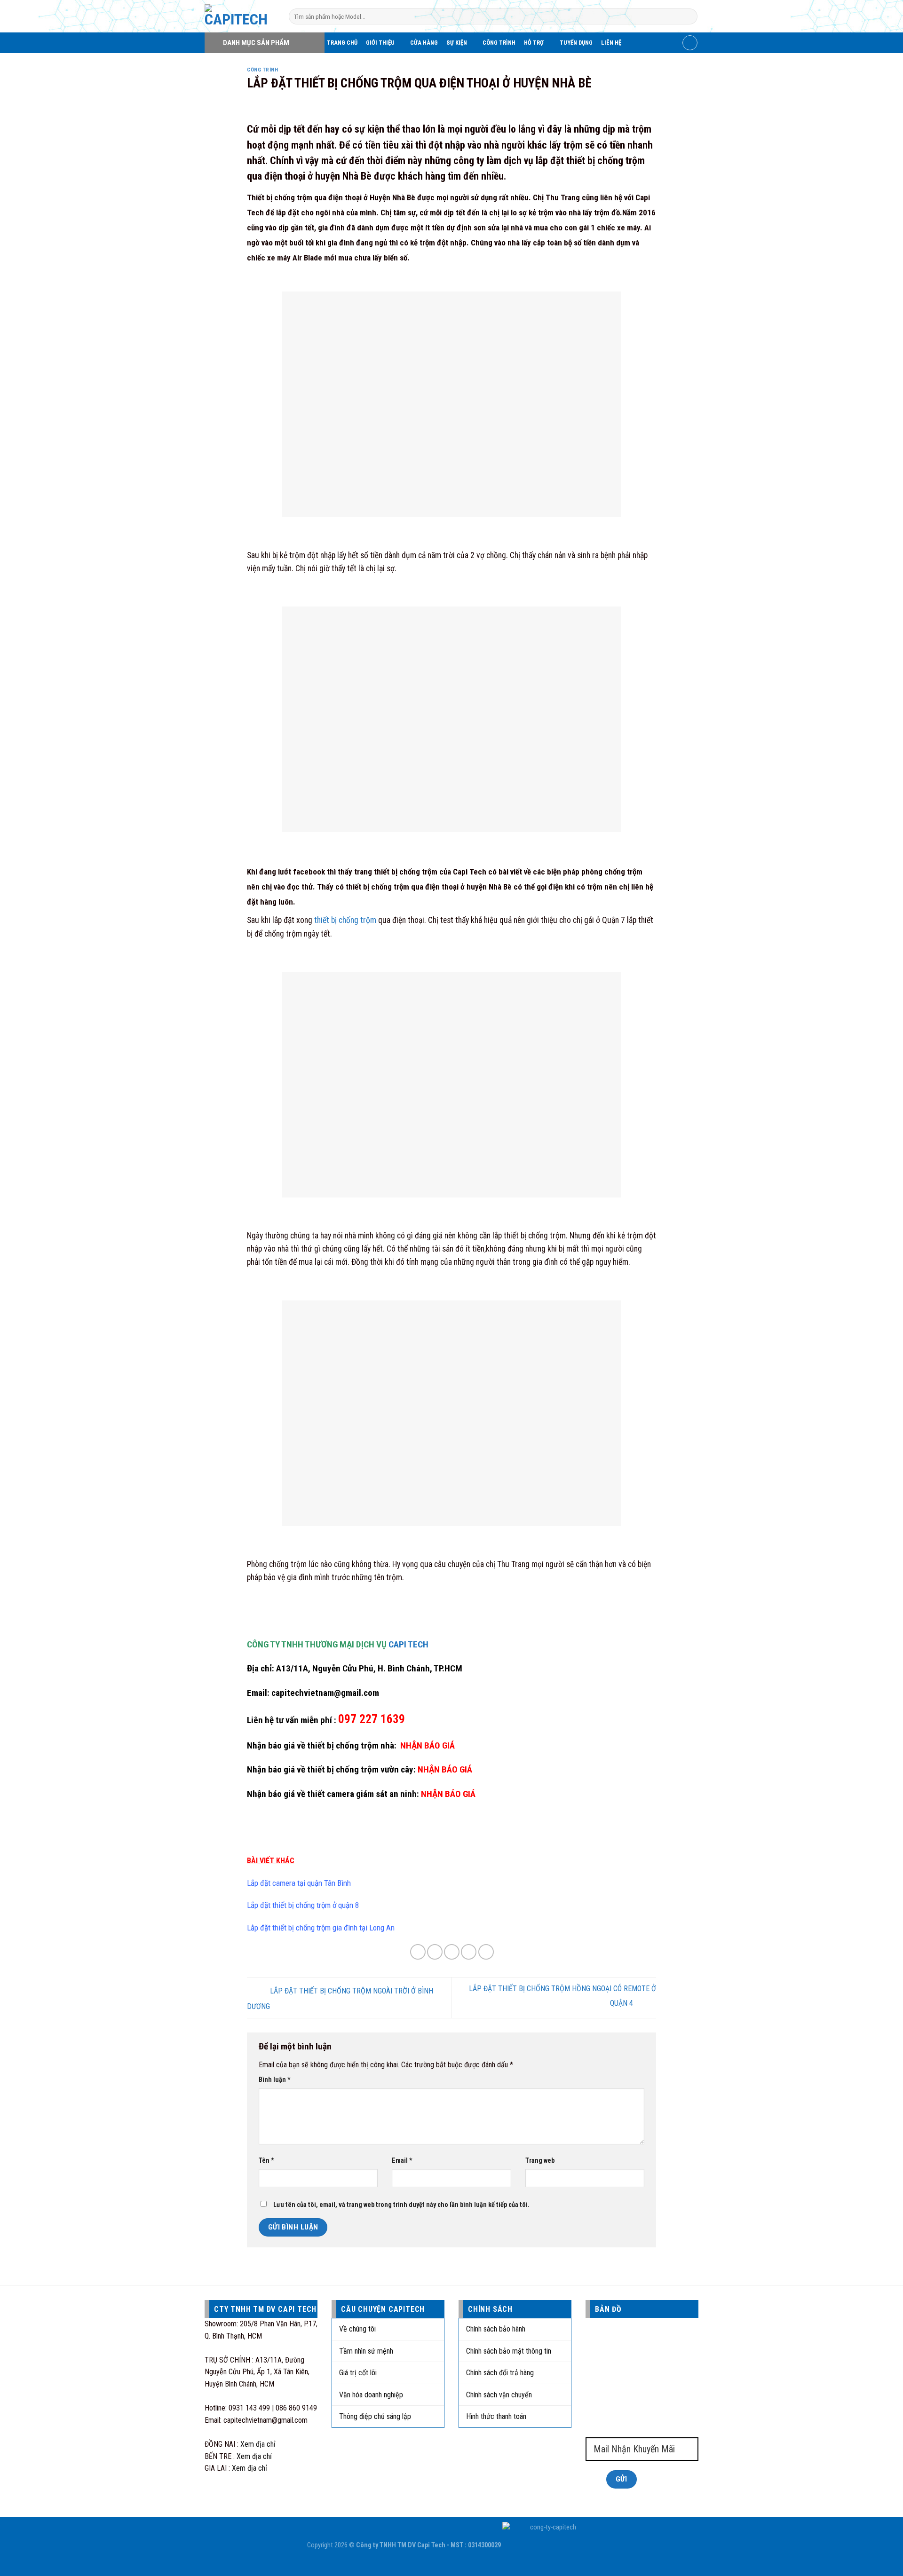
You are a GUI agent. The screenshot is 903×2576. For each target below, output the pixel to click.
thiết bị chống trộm (345, 920)
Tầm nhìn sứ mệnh (366, 2351)
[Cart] (690, 43)
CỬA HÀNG (424, 43)
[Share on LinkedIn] (486, 1952)
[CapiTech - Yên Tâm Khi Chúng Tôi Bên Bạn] (240, 16)
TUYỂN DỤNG (576, 43)
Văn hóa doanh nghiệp (371, 2395)
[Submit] (689, 16)
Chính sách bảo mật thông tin (509, 2351)
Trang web (540, 2161)
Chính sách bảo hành (496, 2329)
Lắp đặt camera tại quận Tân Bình (299, 1883)
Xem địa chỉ (258, 2444)
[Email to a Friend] (452, 1952)
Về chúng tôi (357, 2329)
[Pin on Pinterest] (469, 1952)
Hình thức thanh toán (496, 2416)
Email (402, 2161)
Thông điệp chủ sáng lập (375, 2416)
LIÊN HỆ (611, 43)
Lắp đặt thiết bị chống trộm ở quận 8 (303, 1905)
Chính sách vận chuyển (499, 2395)
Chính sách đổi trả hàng (500, 2373)
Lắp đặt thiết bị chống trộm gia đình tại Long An (321, 1928)
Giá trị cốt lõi (358, 2373)
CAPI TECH (408, 1644)
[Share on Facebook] (418, 1952)
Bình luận (275, 2080)
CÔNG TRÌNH (499, 43)
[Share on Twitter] (435, 1952)
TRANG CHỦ (342, 43)
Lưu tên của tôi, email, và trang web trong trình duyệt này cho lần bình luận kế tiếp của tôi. (401, 2205)
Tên (266, 2161)
